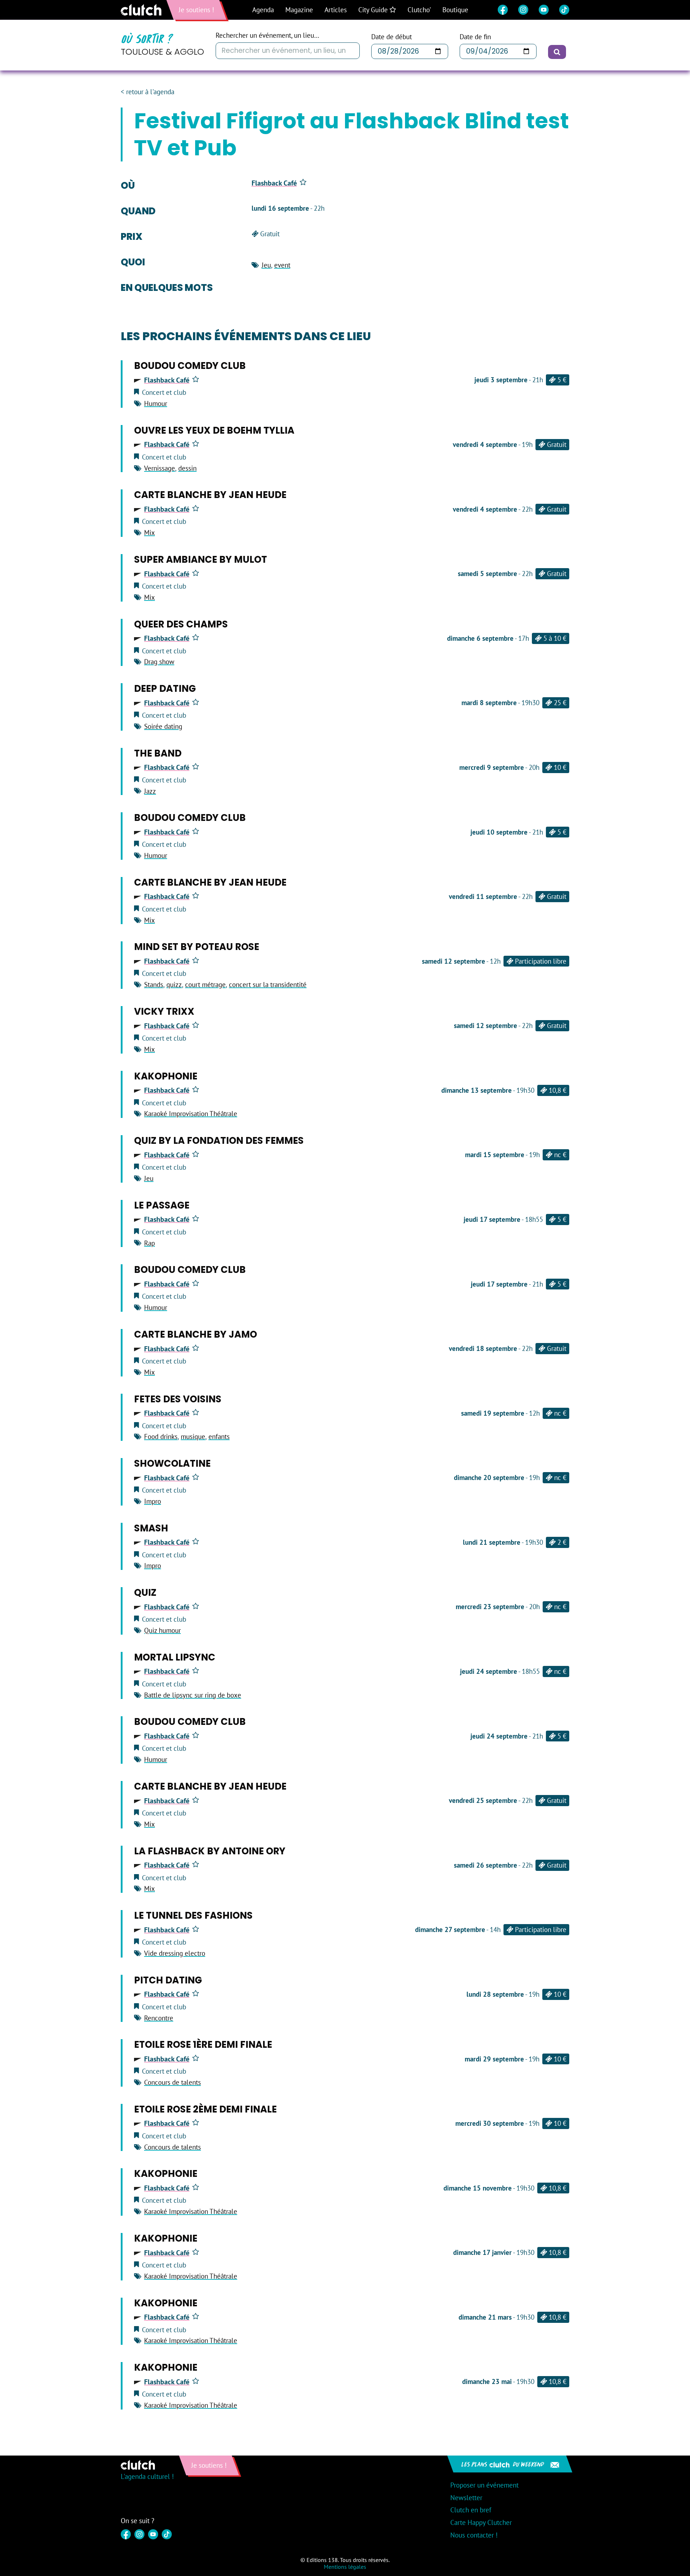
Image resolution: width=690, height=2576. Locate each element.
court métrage (205, 985)
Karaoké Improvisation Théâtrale (191, 1114)
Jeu (266, 265)
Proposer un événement (484, 2485)
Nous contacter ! (474, 2535)
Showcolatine (172, 1463)
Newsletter (466, 2498)
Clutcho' (419, 10)
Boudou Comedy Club (190, 366)
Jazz (150, 791)
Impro (153, 1501)
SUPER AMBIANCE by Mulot (201, 559)
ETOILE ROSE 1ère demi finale (203, 2045)
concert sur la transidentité (268, 985)
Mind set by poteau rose (197, 947)
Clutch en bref (471, 2510)
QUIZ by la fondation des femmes (219, 1141)
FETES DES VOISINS (178, 1399)
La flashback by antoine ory (210, 1851)
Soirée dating (163, 726)
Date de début (392, 37)
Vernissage (160, 468)
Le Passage (162, 1205)
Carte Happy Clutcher (481, 2522)
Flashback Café (274, 183)
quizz (174, 985)
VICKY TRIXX (164, 1011)
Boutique (455, 10)
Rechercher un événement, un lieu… (267, 35)
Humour (156, 403)
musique (193, 1437)
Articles (336, 10)
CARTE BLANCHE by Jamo (195, 1334)
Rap (149, 1243)
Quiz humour (162, 1630)
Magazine (299, 10)
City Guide (374, 10)
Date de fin (475, 37)
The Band (158, 753)
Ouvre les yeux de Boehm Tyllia (214, 430)
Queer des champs (181, 624)
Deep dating (165, 689)
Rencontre (159, 2018)
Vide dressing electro (175, 1953)
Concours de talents (172, 2082)
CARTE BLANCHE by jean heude (210, 495)
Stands (154, 985)
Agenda (263, 10)
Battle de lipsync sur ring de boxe (193, 1695)
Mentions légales (345, 2567)
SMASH (151, 1528)
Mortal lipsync (175, 1657)
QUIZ (145, 1593)
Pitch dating (168, 1980)
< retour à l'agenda (148, 92)
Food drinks (161, 1437)
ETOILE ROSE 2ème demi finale (205, 2109)
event (282, 265)
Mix (149, 533)
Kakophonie (166, 1076)
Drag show (159, 662)
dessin (187, 468)
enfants (219, 1437)
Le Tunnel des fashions (193, 1915)
